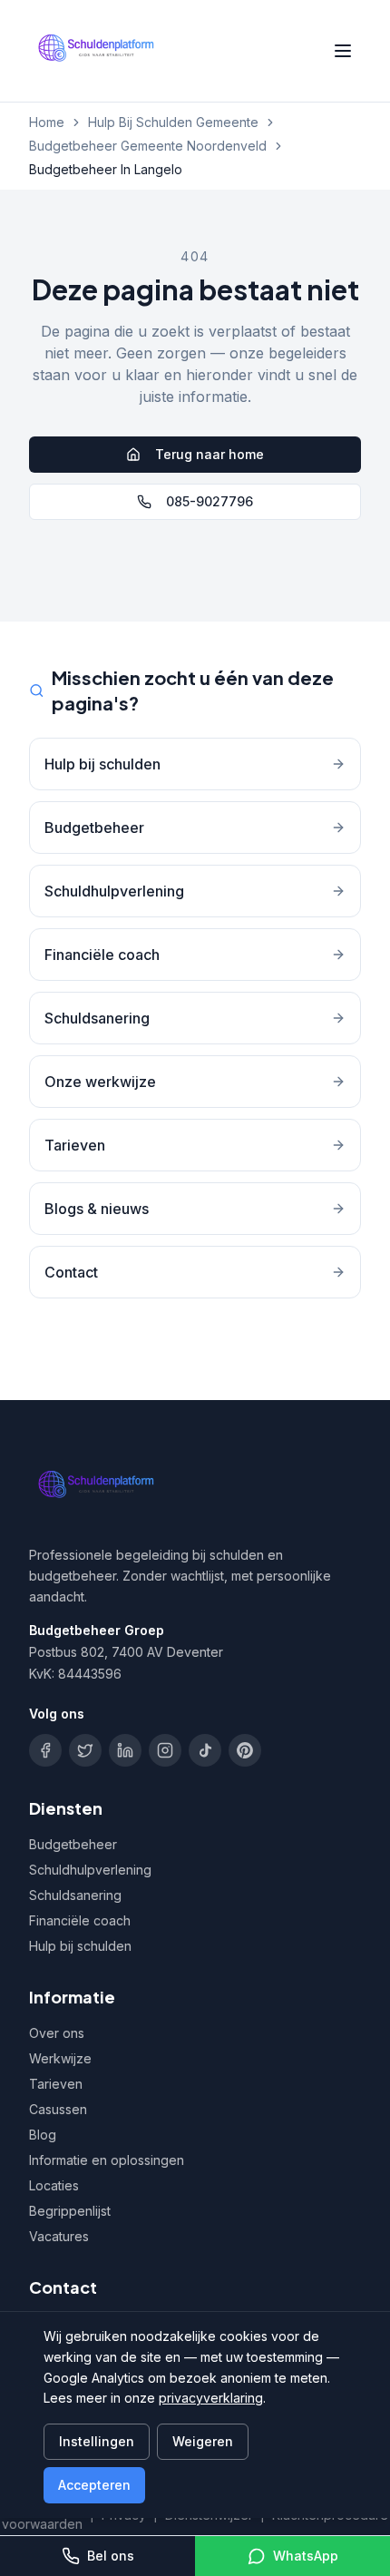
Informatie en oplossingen (107, 2160)
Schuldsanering (75, 1895)
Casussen (58, 2109)
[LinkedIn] (125, 1750)
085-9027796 (210, 501)
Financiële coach (80, 1920)
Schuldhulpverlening (90, 1870)
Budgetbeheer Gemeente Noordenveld (148, 146)
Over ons (57, 2033)
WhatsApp (306, 2556)
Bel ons (111, 2556)
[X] (85, 1750)
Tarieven (56, 2084)
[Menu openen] (343, 51)
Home (47, 122)
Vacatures (59, 2236)
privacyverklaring (211, 2398)
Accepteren (94, 2485)
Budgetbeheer (73, 1844)
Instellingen (97, 2441)
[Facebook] (45, 1750)
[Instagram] (165, 1750)
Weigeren (203, 2441)
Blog (43, 2135)
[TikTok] (205, 1750)
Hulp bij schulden (80, 1946)
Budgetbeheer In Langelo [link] (106, 169)
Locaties (54, 2185)
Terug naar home (210, 454)
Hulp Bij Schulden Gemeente (173, 122)
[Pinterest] (245, 1750)
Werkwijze (60, 2058)
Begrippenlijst (70, 2211)
